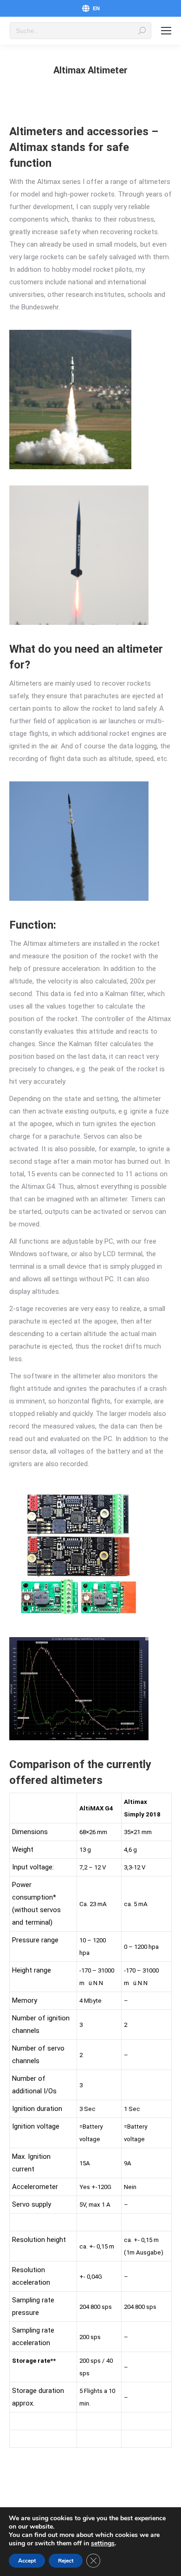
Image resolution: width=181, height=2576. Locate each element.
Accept (27, 2561)
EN (96, 8)
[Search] (142, 31)
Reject (66, 2561)
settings (103, 2543)
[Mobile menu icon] (166, 31)
